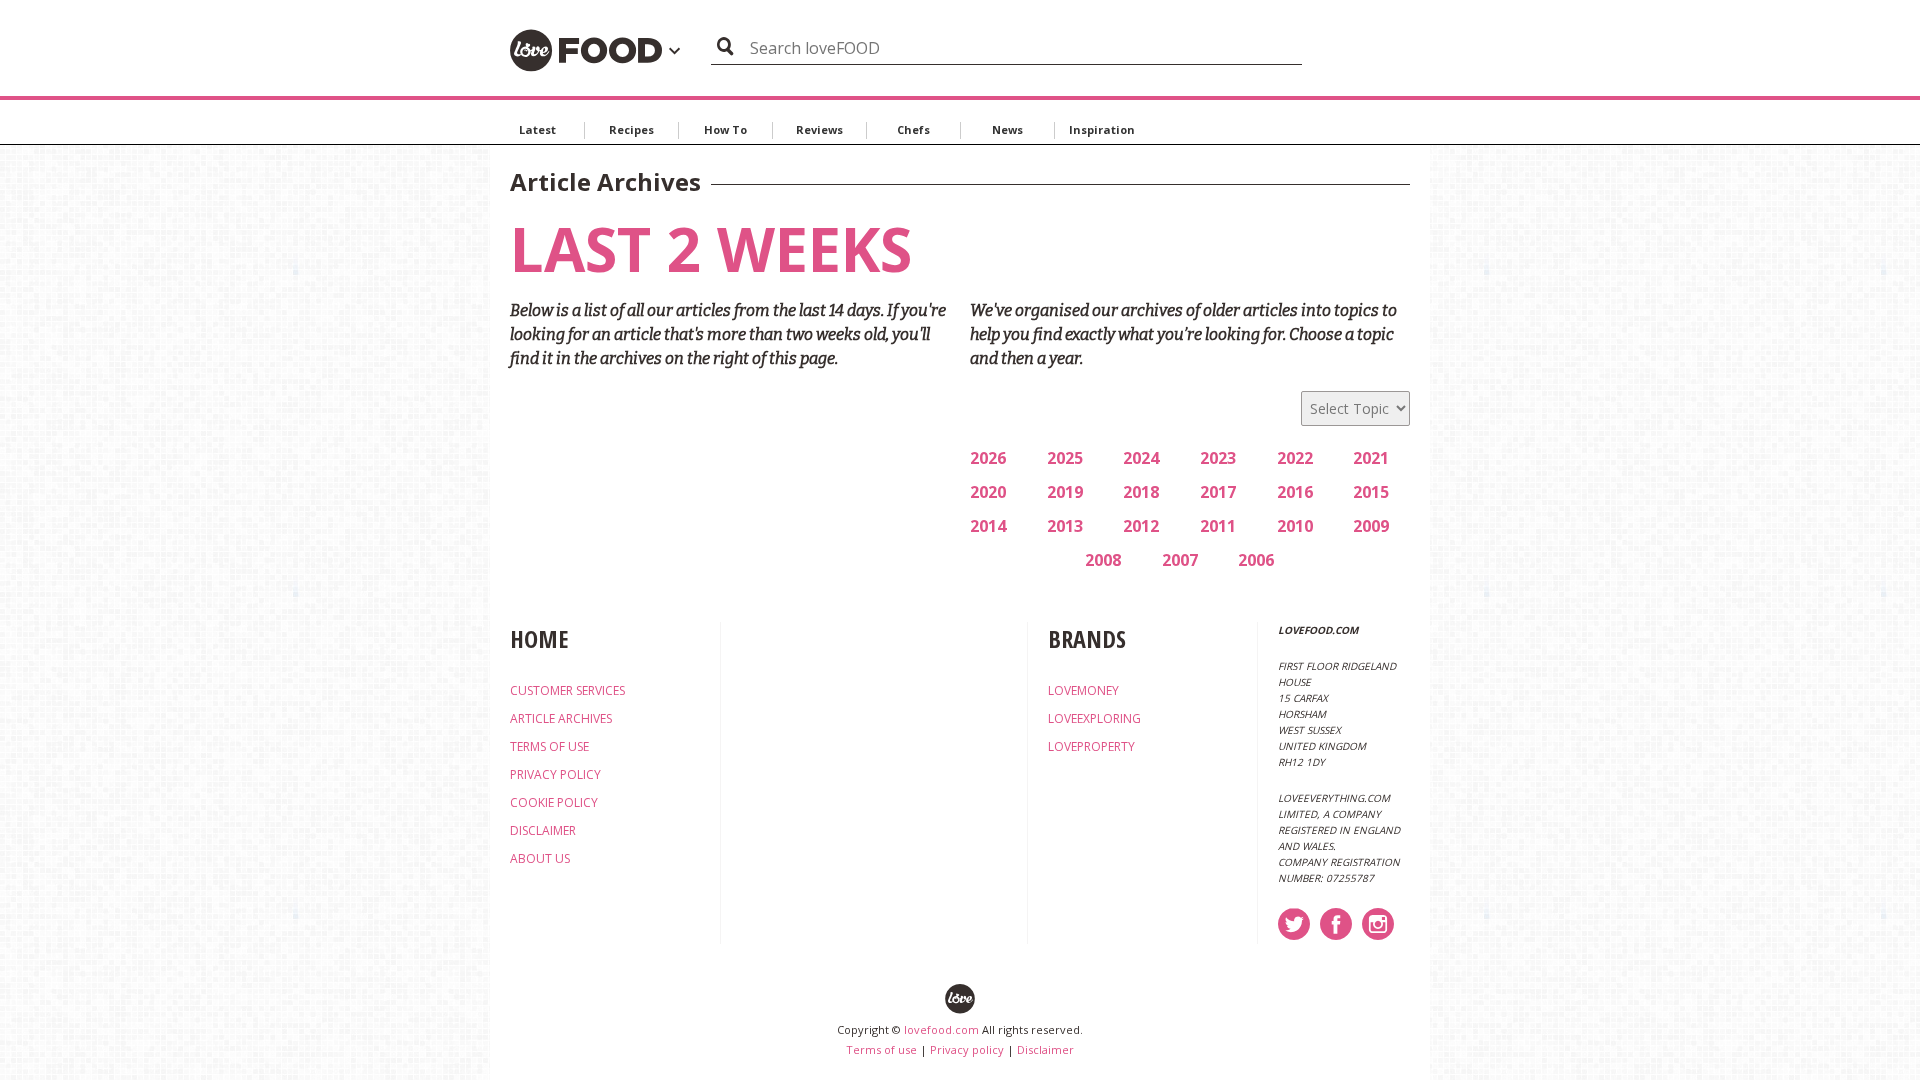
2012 (1141, 526)
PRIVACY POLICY (555, 774)
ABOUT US (540, 858)
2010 (1295, 526)
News (1007, 129)
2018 (1141, 492)
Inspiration (1102, 129)
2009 (1371, 526)
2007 (1180, 560)
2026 (988, 458)
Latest (537, 129)
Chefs (913, 129)
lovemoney (1083, 690)
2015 (1371, 492)
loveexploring (1094, 718)
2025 (1065, 458)
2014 (988, 526)
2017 (1218, 492)
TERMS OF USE (549, 746)
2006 (1256, 560)
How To (725, 129)
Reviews (819, 129)
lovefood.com (941, 1029)
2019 (1065, 492)
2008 (1103, 560)
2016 (1295, 492)
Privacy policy (967, 1049)
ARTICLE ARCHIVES (561, 718)
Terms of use (881, 1049)
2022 (1295, 458)
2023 (1218, 458)
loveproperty (1091, 746)
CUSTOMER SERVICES (567, 690)
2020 (988, 492)
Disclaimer (1045, 1049)
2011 (1218, 526)
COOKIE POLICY (554, 802)
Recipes (631, 129)
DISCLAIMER (543, 830)
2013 (1065, 526)
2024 (1141, 458)
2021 (1371, 458)
